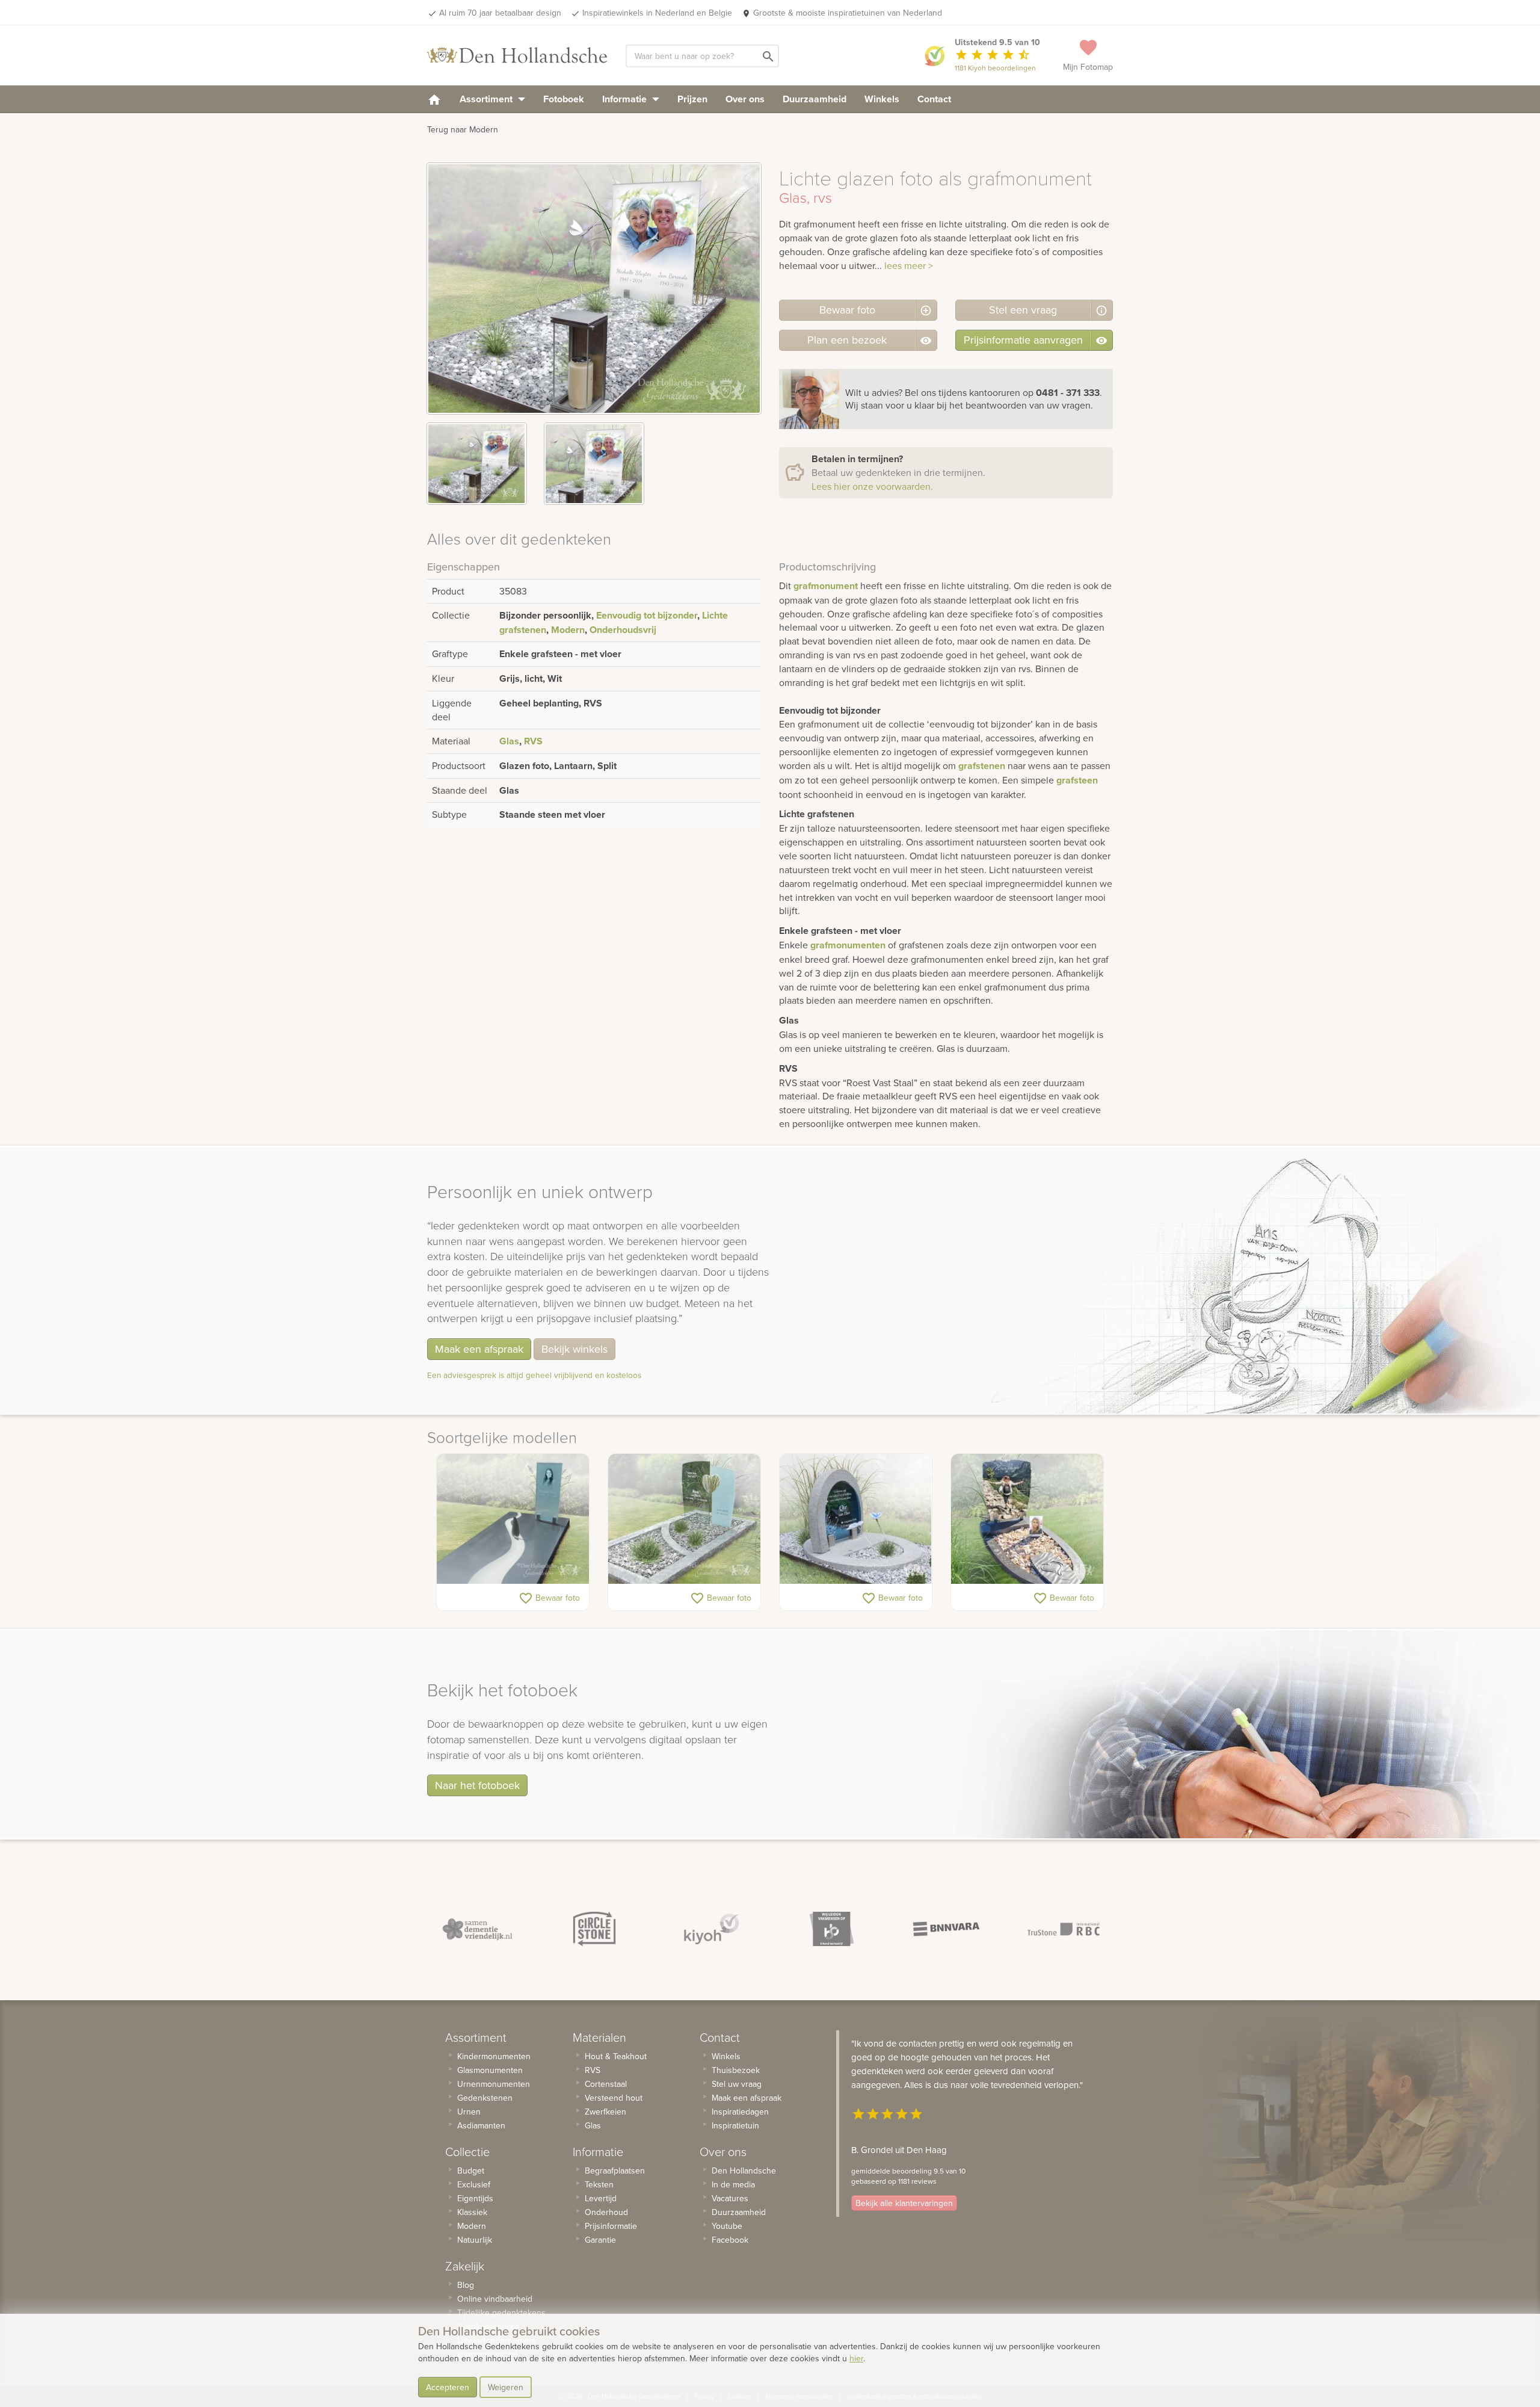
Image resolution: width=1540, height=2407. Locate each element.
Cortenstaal (606, 2084)
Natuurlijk (475, 2240)
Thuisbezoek (736, 2070)
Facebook (730, 2240)
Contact (934, 99)
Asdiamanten (481, 2125)
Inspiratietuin (735, 2125)
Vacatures (730, 2198)
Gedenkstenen (485, 2098)
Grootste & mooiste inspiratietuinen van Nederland (848, 13)
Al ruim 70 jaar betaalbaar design (500, 13)
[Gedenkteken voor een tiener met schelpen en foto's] (1027, 1519)
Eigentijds (475, 2198)
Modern (568, 630)
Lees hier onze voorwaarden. (872, 486)
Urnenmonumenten (494, 2084)
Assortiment (487, 99)
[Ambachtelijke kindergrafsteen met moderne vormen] (856, 1519)
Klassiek (472, 2212)
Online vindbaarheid (495, 2299)
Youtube (727, 2226)
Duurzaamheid (815, 99)
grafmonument (826, 586)
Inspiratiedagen (740, 2112)
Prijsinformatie (611, 2226)
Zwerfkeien (605, 2112)
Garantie (600, 2240)
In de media (733, 2184)
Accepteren (448, 2387)
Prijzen (692, 99)
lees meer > (909, 265)
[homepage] (434, 99)
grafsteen (1077, 780)
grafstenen (982, 766)
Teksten (599, 2184)
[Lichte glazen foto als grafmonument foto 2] (594, 464)
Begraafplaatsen (615, 2171)
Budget (471, 2171)
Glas (509, 741)
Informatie (626, 99)
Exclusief (474, 2184)
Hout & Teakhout (616, 2056)
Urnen (469, 2112)
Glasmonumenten (490, 2070)
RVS (533, 741)
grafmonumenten (848, 945)
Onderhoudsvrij (623, 630)
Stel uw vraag (737, 2084)
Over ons (745, 99)
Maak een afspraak (479, 1349)
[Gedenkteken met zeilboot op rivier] (513, 1519)
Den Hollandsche (744, 2171)
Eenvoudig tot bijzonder (647, 615)
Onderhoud (606, 2212)
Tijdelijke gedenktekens (501, 2313)
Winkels (882, 99)
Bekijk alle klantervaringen (904, 2203)
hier (856, 2358)
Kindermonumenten (494, 2056)
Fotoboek (564, 99)
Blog (466, 2285)
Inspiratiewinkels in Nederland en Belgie (657, 13)
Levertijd (601, 2198)
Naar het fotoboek (477, 1785)
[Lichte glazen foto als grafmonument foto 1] (477, 464)
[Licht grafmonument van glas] (684, 1519)
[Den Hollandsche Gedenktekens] (517, 55)
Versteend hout (614, 2098)
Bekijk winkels (574, 1349)
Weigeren (506, 2387)
